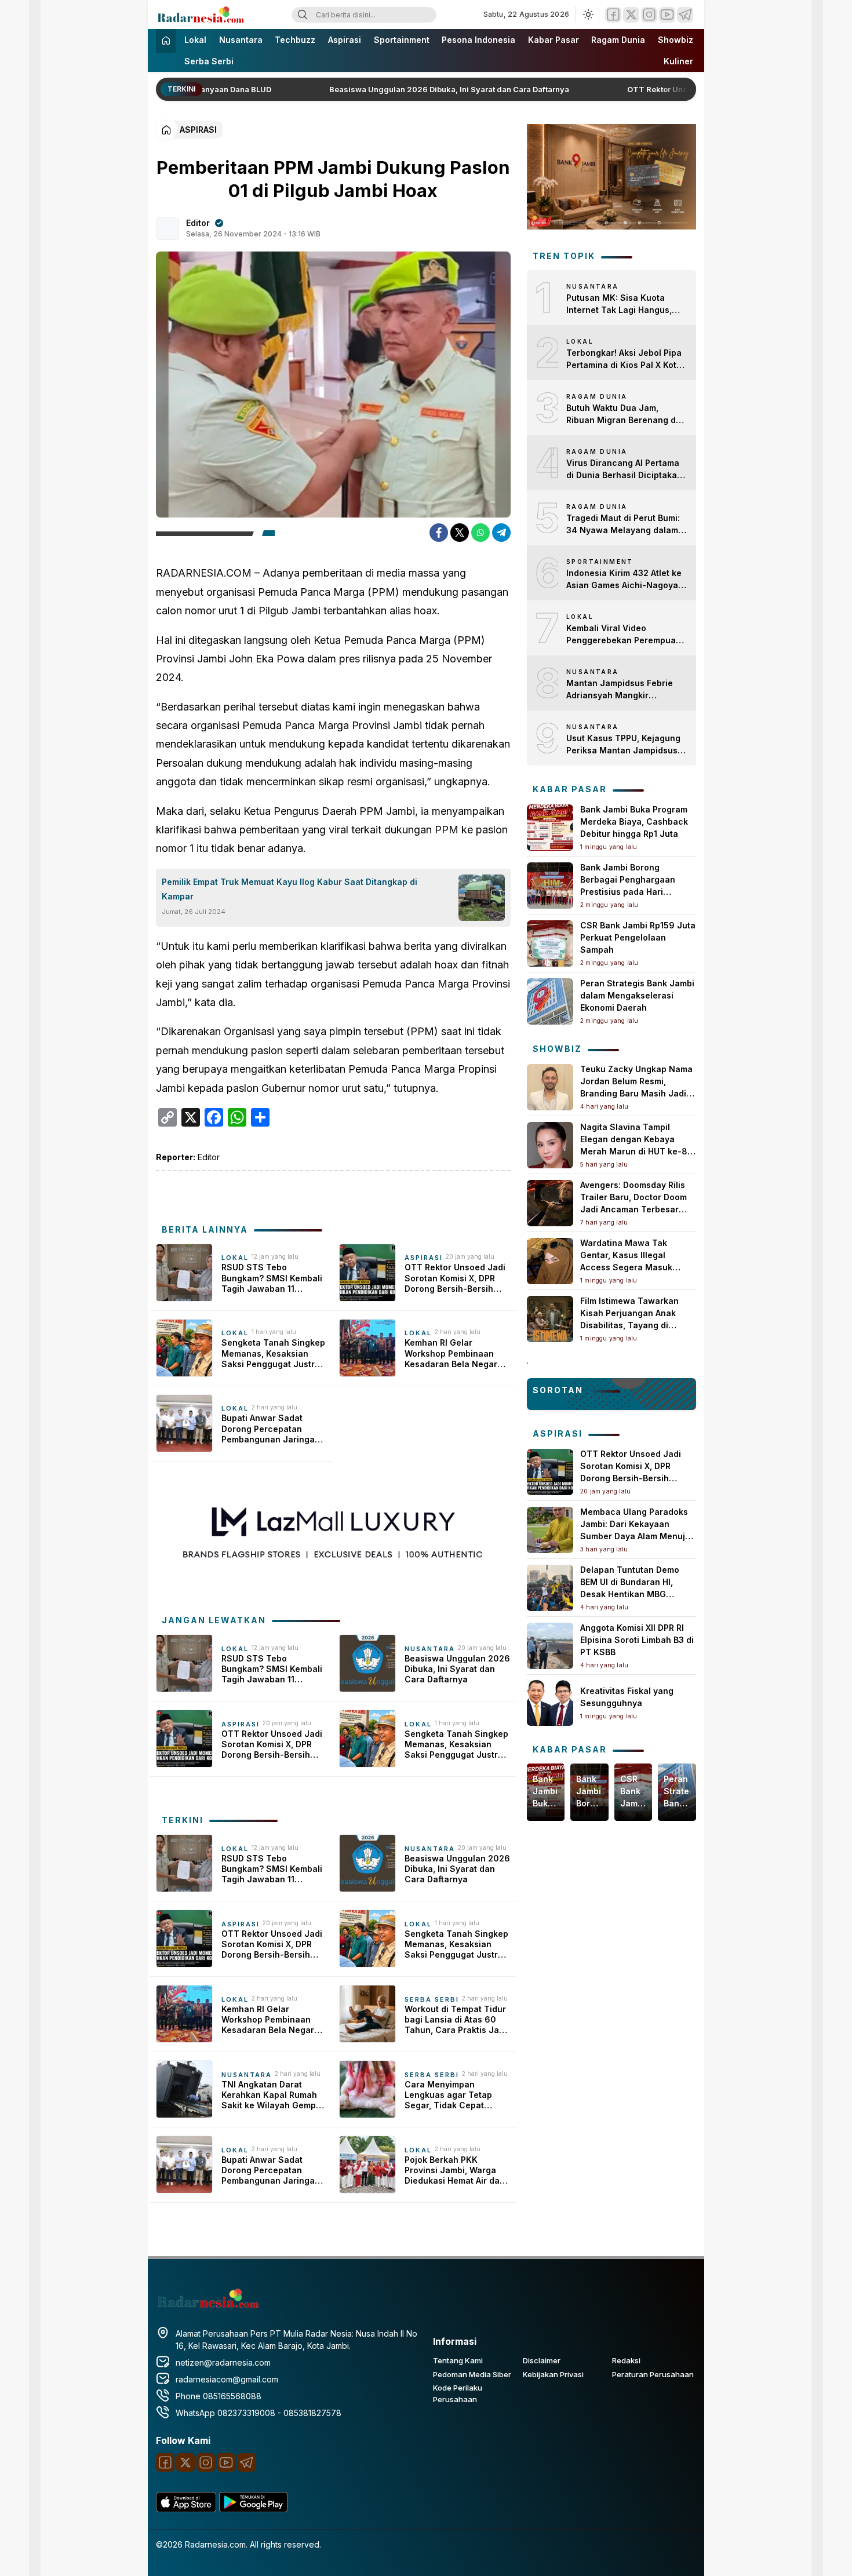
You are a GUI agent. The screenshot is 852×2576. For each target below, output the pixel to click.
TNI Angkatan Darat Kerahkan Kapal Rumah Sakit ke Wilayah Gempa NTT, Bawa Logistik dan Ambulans (271, 2095)
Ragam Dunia (618, 40)
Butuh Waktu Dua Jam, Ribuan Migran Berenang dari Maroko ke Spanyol (627, 414)
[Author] (168, 228)
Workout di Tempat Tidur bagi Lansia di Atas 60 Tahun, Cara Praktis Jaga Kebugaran (457, 2020)
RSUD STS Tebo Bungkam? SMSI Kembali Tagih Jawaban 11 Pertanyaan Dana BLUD (272, 1278)
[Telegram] (685, 15)
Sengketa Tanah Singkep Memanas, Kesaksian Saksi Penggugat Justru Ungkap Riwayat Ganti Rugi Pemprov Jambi (273, 1353)
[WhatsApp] (480, 533)
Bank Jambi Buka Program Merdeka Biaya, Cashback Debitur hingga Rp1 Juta (634, 821)
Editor (198, 223)
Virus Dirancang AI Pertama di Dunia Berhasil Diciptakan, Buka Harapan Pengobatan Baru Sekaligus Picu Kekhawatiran (625, 469)
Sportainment (402, 40)
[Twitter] (631, 15)
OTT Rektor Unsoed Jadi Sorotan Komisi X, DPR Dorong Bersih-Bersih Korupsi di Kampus (455, 1278)
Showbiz (676, 40)
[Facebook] (613, 15)
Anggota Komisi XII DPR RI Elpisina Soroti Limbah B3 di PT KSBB (637, 1640)
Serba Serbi (209, 61)
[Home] (166, 41)
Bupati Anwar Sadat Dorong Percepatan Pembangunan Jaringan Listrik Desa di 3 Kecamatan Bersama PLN (273, 1429)
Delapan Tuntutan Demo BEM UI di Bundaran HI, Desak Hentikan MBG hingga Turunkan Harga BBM (630, 1594)
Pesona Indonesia (478, 40)
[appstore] (186, 2509)
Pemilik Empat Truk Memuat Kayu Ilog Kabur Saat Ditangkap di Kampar (290, 889)
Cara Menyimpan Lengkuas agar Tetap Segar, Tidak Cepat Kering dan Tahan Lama (453, 2095)
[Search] (303, 15)
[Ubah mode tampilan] (587, 14)
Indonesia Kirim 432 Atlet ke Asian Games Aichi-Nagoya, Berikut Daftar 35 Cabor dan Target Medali (624, 580)
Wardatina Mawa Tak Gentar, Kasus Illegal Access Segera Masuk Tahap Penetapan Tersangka (626, 1267)
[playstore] (253, 2509)
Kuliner (678, 61)
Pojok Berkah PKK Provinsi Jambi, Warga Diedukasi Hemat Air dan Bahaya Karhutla (455, 2171)
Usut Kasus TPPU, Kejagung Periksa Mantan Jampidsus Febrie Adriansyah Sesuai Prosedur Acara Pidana (623, 745)
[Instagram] (649, 15)
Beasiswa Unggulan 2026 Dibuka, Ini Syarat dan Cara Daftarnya (417, 89)
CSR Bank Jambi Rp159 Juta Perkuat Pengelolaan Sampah (638, 937)
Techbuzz (295, 40)
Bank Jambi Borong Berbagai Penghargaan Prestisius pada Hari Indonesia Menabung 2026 (589, 1792)
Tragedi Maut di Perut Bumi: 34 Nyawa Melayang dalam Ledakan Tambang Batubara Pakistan (624, 524)
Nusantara (241, 40)
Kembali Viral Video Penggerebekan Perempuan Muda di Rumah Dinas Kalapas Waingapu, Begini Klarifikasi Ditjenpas (624, 635)
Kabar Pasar (554, 40)
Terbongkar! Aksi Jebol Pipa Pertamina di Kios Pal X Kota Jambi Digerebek (624, 359)
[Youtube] (667, 15)
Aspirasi (345, 40)
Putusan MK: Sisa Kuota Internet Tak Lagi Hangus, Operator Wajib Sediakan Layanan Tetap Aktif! (619, 304)
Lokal (195, 40)
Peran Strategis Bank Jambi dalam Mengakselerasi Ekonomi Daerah (637, 995)
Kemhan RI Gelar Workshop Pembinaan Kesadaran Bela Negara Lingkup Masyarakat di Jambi (454, 1353)
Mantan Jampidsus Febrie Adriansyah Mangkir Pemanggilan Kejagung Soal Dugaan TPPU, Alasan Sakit (624, 690)
